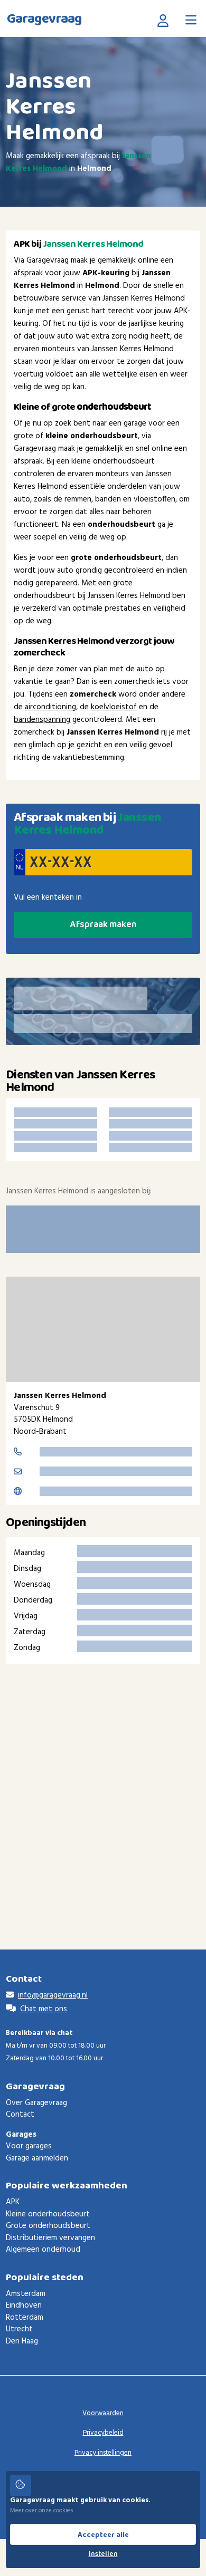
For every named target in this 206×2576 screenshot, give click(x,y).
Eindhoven (24, 2305)
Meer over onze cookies (41, 2511)
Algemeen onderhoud (43, 2250)
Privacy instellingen (103, 2453)
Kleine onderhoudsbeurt (48, 2214)
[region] (103, 1329)
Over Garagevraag (36, 2103)
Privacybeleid (103, 2433)
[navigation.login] (165, 20)
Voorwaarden (103, 2413)
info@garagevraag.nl (53, 1995)
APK (13, 2202)
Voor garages (29, 2146)
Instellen (103, 2554)
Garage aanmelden (37, 2158)
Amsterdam (26, 2294)
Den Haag (22, 2341)
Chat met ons (44, 2009)
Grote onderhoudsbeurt (48, 2226)
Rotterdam (25, 2318)
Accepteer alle (103, 2535)
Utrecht (19, 2329)
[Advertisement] (103, 1791)
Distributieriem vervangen (50, 2238)
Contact (20, 2115)
